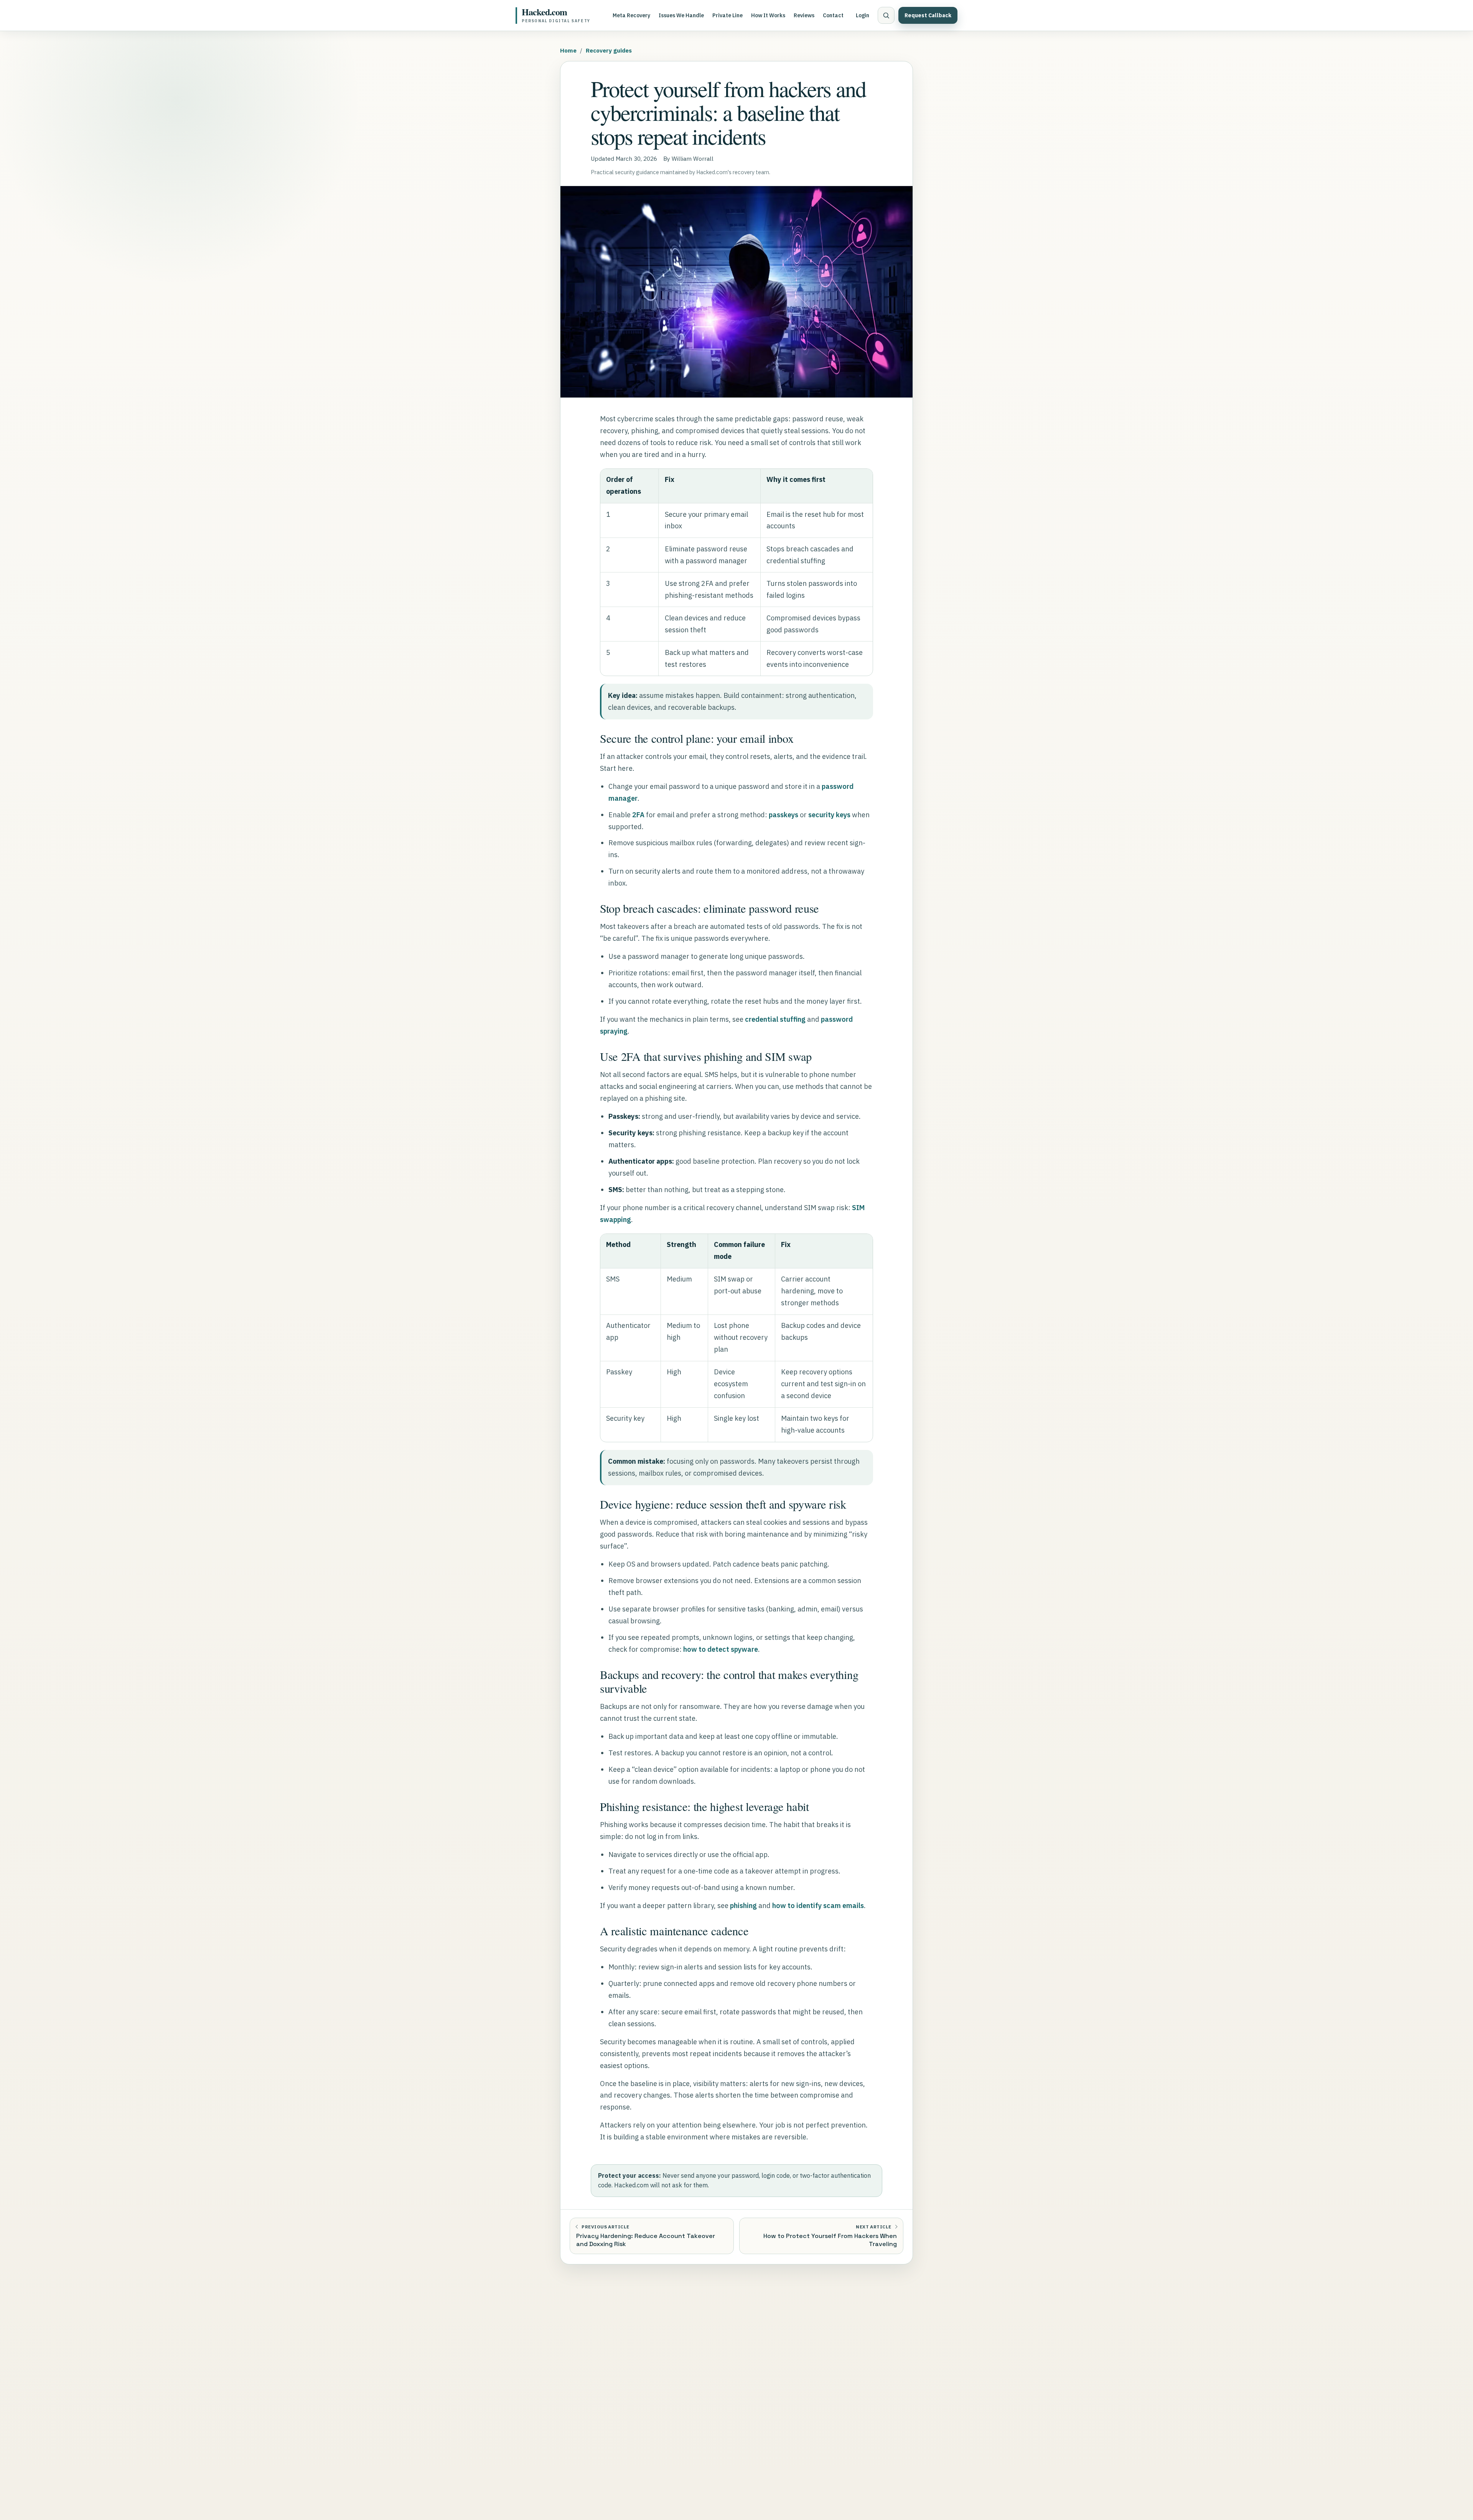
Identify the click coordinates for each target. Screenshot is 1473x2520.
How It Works (768, 15)
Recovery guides (609, 50)
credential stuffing (775, 1019)
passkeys (783, 815)
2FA (638, 815)
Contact (833, 15)
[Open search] (886, 15)
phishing (743, 1906)
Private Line (727, 15)
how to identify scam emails (818, 1906)
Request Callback (928, 15)
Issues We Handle (681, 15)
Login (863, 15)
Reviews (804, 15)
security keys (829, 815)
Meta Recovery (631, 15)
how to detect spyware (721, 1649)
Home (568, 50)
